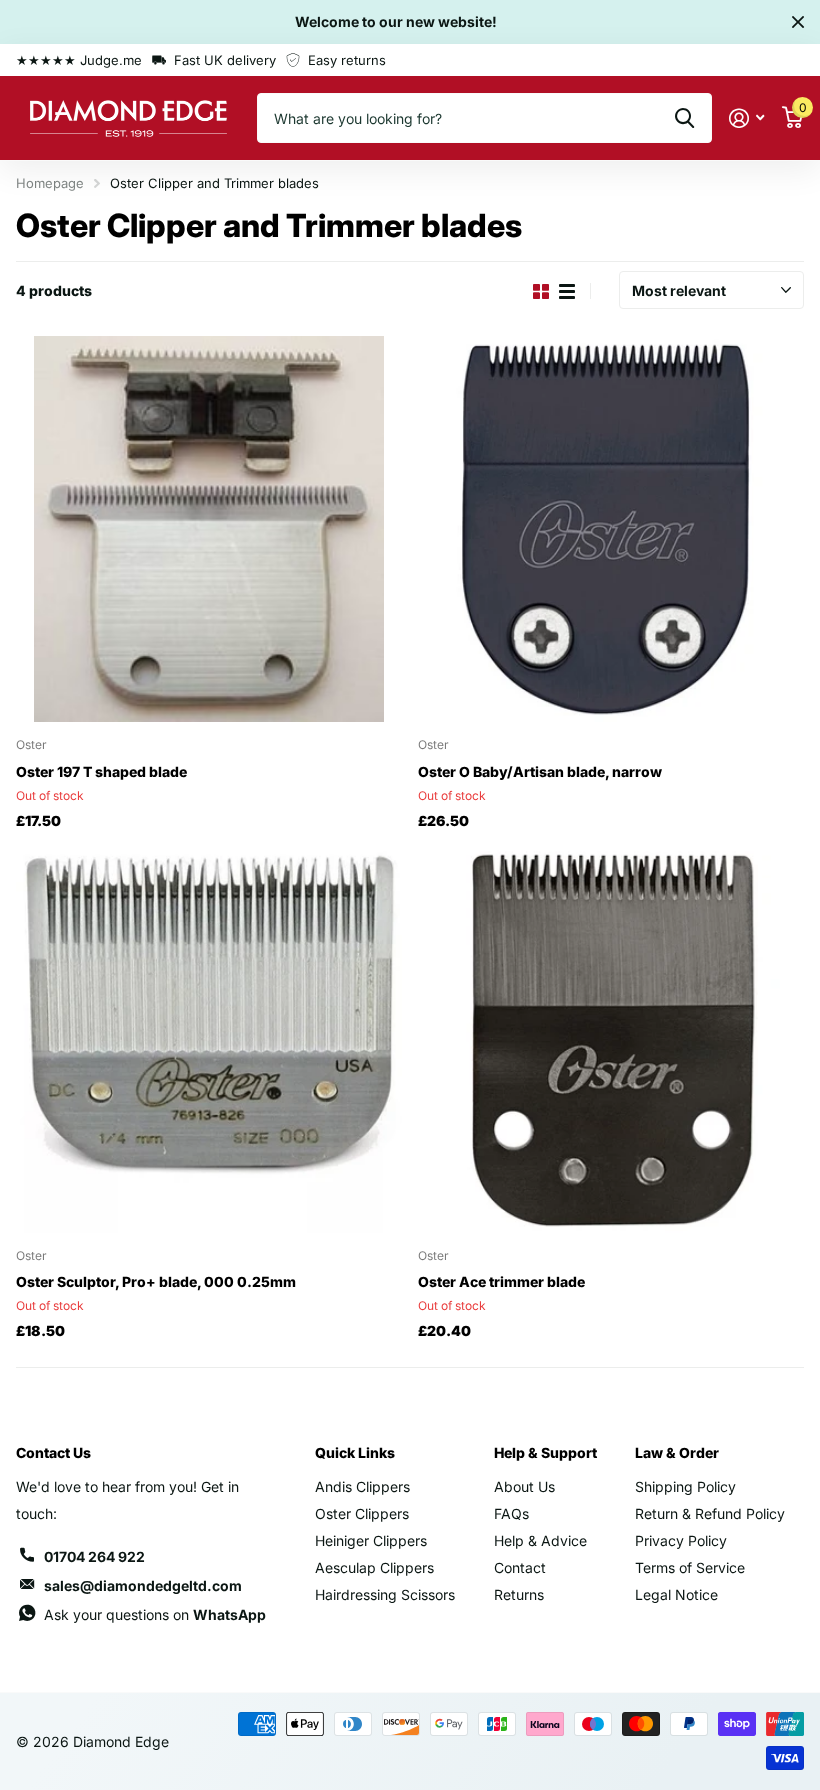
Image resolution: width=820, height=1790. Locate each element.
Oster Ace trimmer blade (501, 1281)
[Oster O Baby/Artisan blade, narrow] (611, 529)
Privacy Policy (681, 1540)
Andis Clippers (362, 1486)
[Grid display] (541, 291)
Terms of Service (690, 1567)
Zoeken (684, 118)
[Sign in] (746, 118)
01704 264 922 (94, 1556)
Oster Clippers (362, 1513)
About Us (524, 1486)
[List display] (567, 291)
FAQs (511, 1513)
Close (798, 22)
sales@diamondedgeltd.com (143, 1585)
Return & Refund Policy (710, 1513)
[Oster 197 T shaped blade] (209, 529)
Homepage (50, 183)
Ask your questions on (155, 1614)
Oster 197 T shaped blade (101, 771)
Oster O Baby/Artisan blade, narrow (540, 771)
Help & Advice (540, 1540)
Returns (519, 1594)
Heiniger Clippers (371, 1540)
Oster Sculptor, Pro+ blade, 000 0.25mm (156, 1281)
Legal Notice (676, 1594)
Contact (520, 1567)
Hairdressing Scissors (385, 1594)
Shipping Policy (685, 1486)
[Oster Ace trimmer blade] (611, 1040)
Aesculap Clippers (374, 1567)
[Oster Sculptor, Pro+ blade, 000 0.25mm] (209, 1040)
